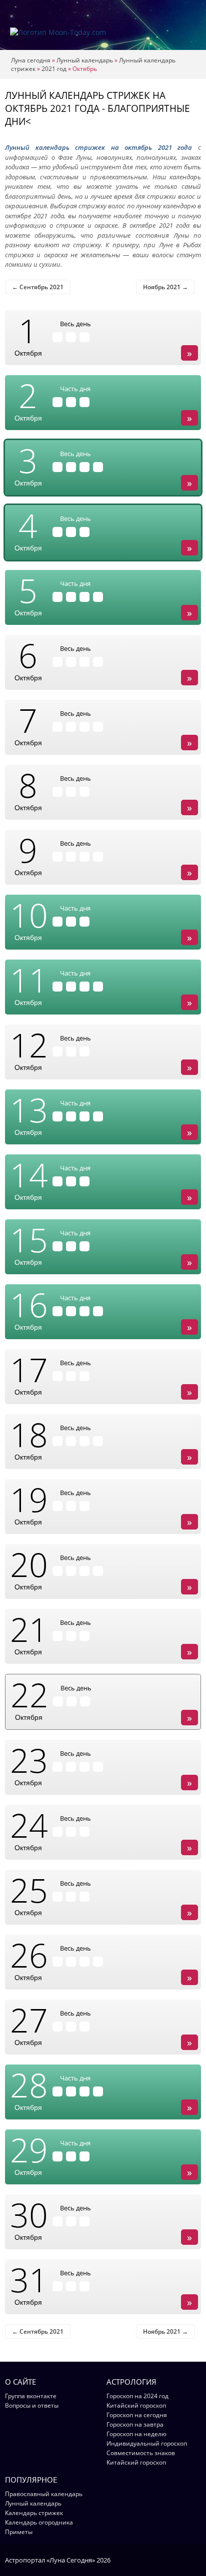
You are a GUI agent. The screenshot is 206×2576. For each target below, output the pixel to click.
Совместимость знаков (141, 2453)
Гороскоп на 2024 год (137, 2396)
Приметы (19, 2532)
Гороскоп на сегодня (137, 2415)
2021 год (54, 69)
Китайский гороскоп (136, 2405)
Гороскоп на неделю (136, 2434)
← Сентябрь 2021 (38, 287)
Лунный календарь (85, 60)
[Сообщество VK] (196, 2560)
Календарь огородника (39, 2522)
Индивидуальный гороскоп (147, 2443)
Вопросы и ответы (32, 2405)
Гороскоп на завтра (135, 2424)
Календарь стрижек (34, 2513)
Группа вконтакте (31, 2396)
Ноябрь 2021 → (165, 287)
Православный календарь (44, 2494)
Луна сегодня (31, 60)
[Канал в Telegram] (183, 2560)
